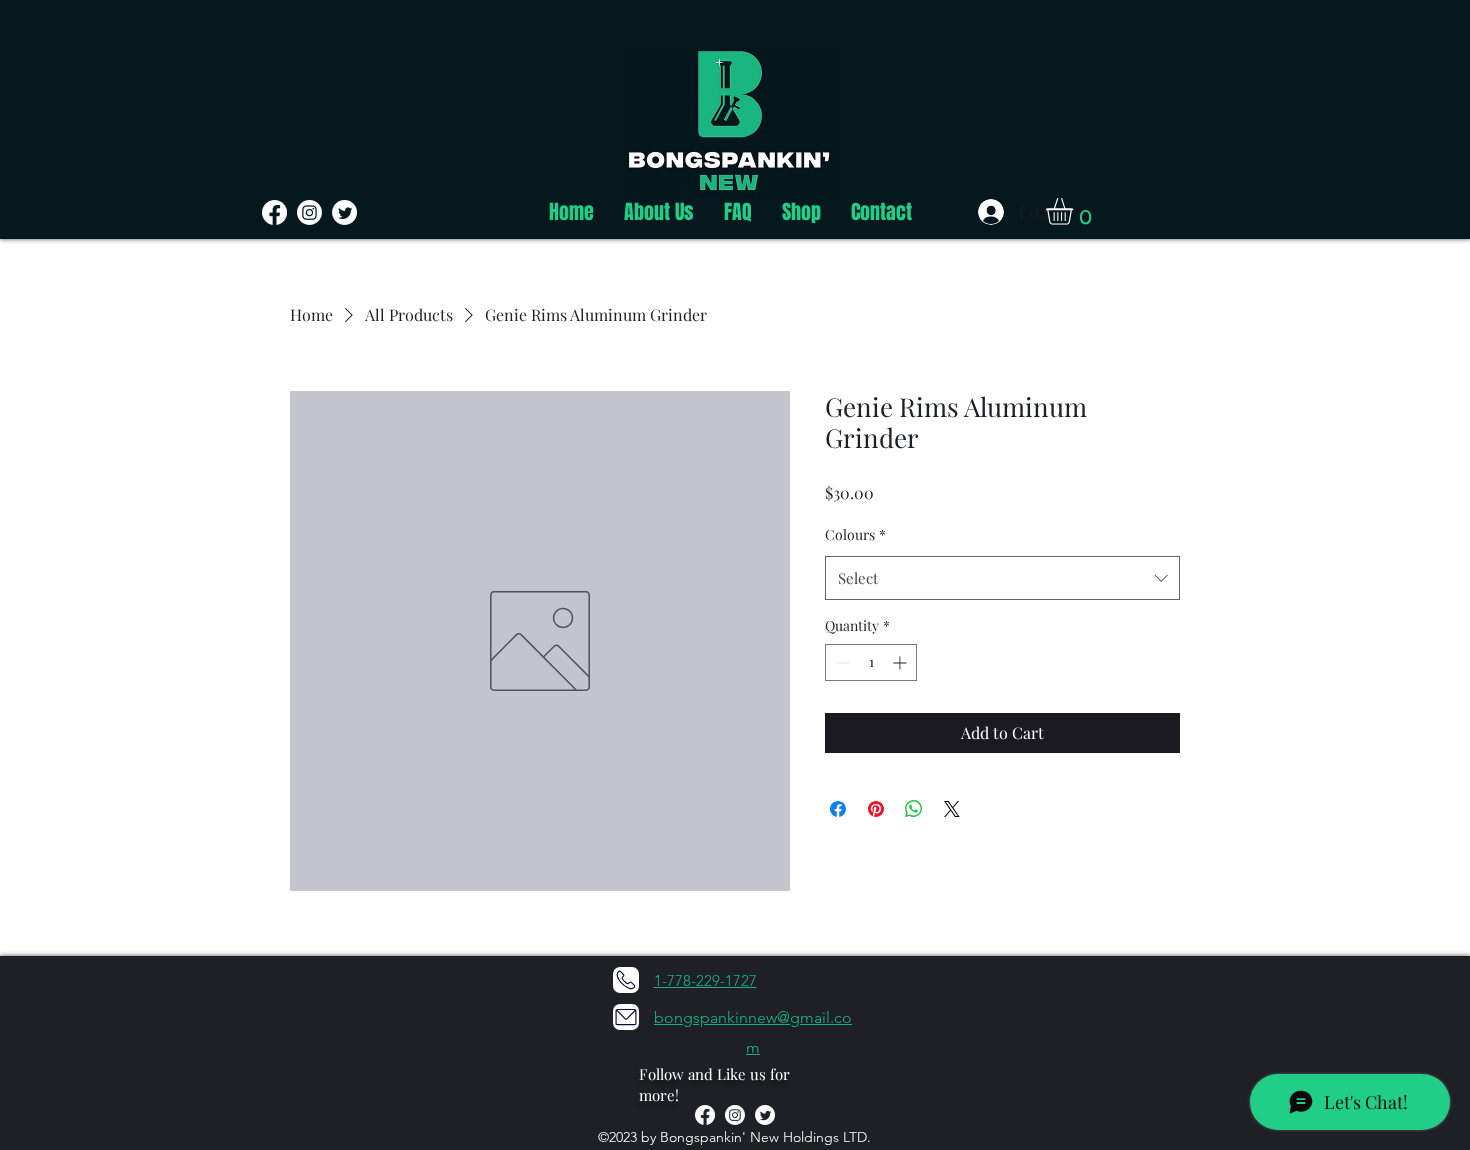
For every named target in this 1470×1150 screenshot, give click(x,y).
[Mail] (626, 1017)
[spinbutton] (871, 662)
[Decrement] (840, 662)
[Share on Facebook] (838, 809)
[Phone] (626, 980)
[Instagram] (309, 212)
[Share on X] (952, 809)
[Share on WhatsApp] (914, 809)
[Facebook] (274, 212)
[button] (1075, 211)
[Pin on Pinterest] (876, 809)
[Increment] (901, 662)
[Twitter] (344, 212)
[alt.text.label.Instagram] (735, 1115)
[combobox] (1002, 578)
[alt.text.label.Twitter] (765, 1115)
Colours (855, 534)
